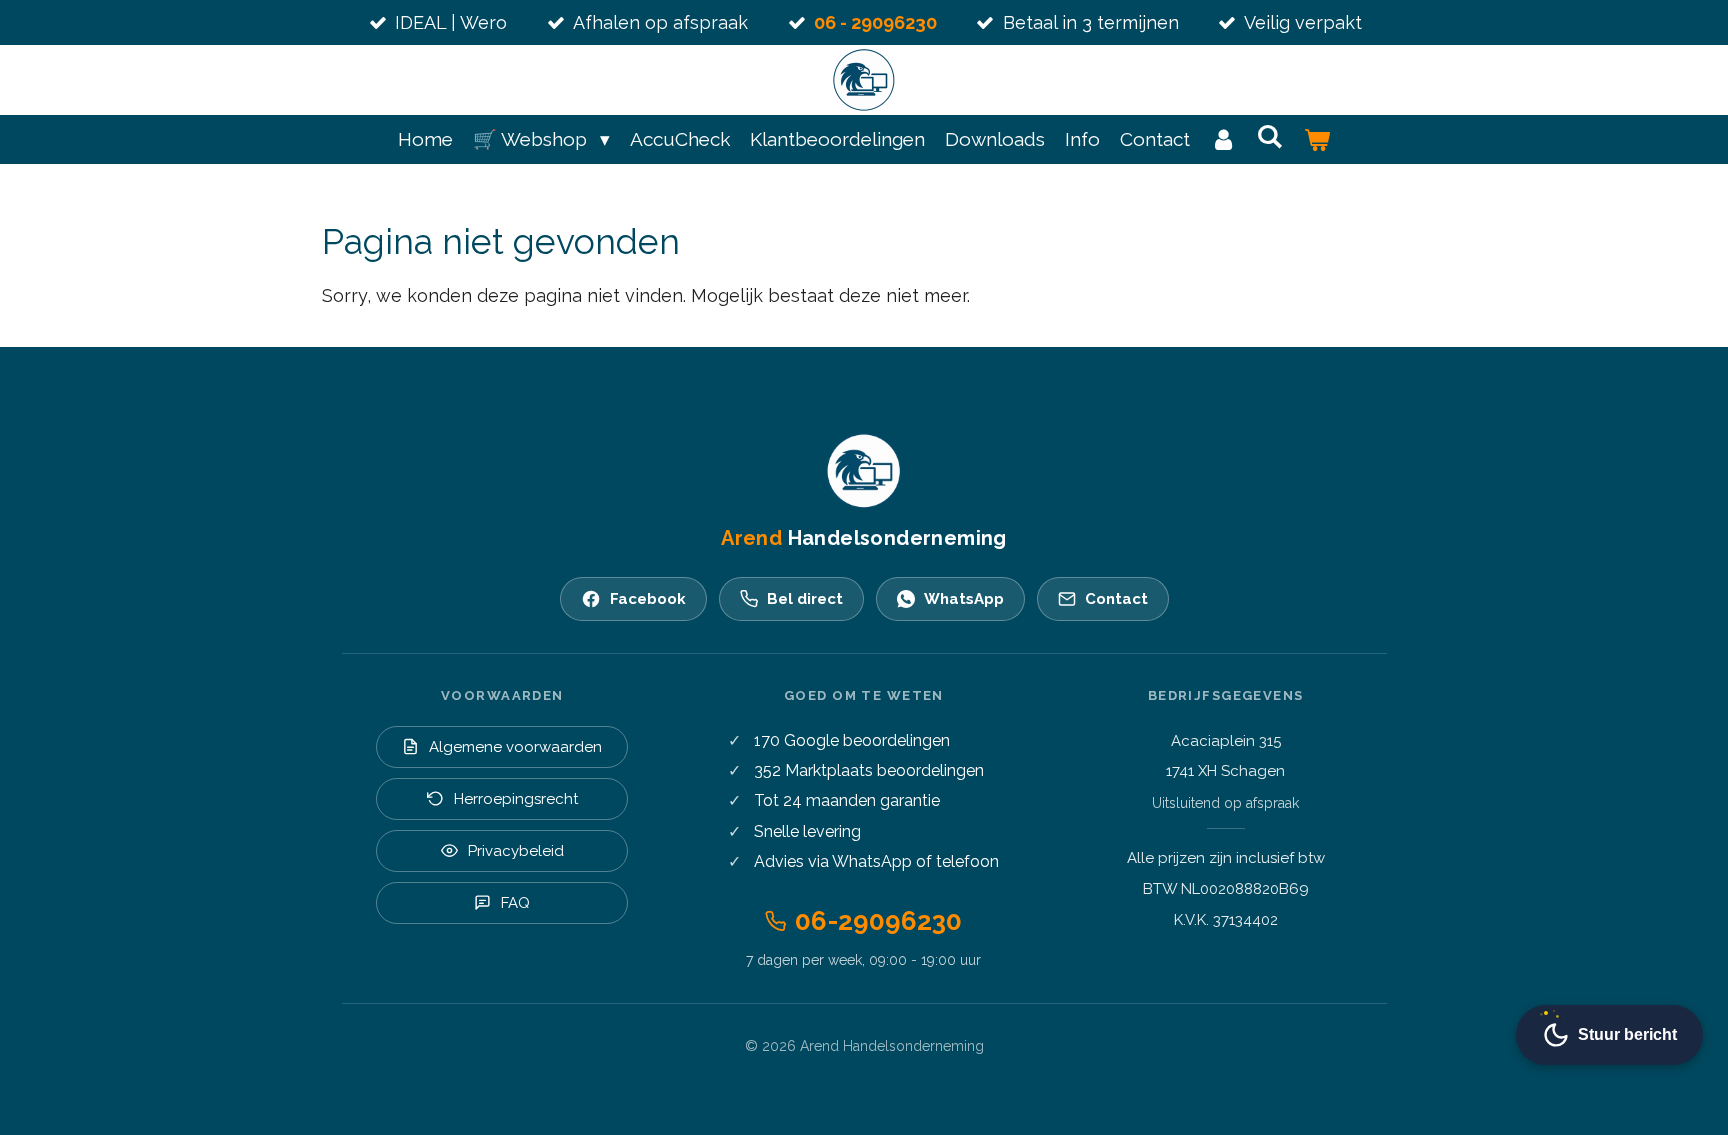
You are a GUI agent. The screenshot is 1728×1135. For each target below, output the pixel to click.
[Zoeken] (1270, 136)
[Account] (1223, 139)
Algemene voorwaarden (515, 747)
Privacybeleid (516, 851)
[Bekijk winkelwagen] (1316, 139)
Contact (1116, 599)
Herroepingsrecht (516, 799)
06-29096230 (878, 921)
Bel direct (805, 599)
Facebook (648, 599)
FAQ (515, 903)
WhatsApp (964, 599)
